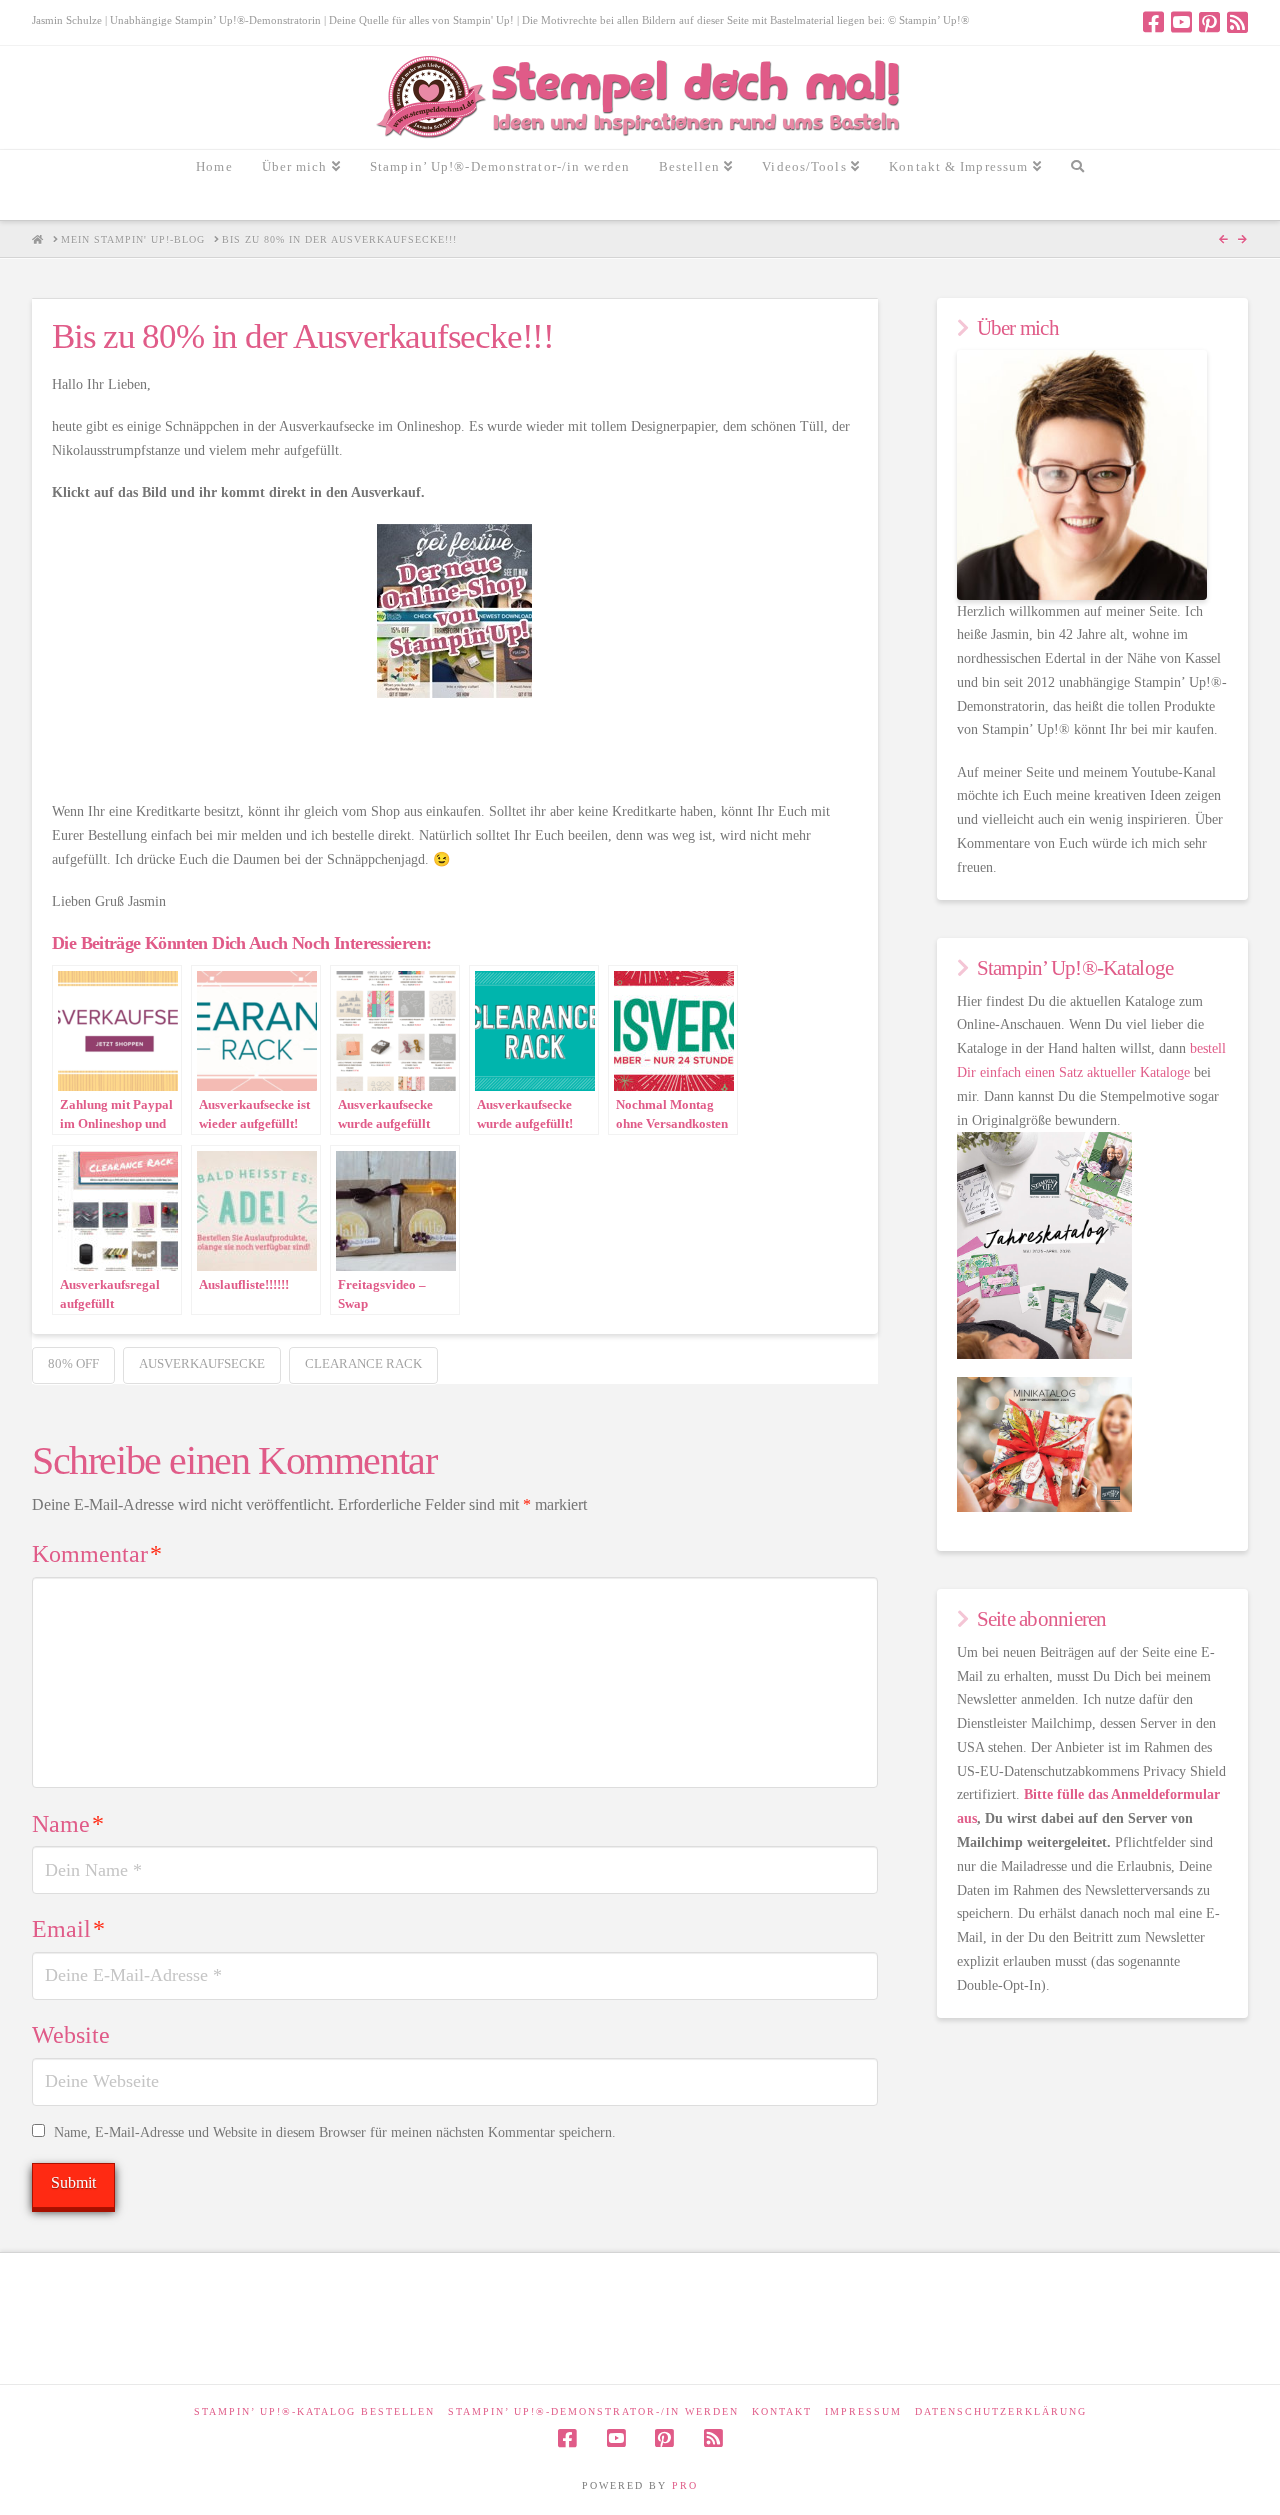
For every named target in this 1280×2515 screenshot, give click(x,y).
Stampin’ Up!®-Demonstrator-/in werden (593, 2411)
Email (68, 1929)
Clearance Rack (363, 1363)
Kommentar (97, 1554)
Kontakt (782, 2411)
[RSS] (1237, 22)
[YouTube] (1181, 22)
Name (68, 1824)
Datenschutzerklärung (1001, 2411)
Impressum (863, 2411)
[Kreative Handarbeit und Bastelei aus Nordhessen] (640, 97)
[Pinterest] (1209, 22)
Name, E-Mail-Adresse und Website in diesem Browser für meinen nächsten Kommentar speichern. (335, 2132)
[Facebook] (1153, 22)
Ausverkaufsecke (202, 1363)
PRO (685, 2485)
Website (71, 2035)
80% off (73, 1363)
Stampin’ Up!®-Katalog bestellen (314, 2411)
